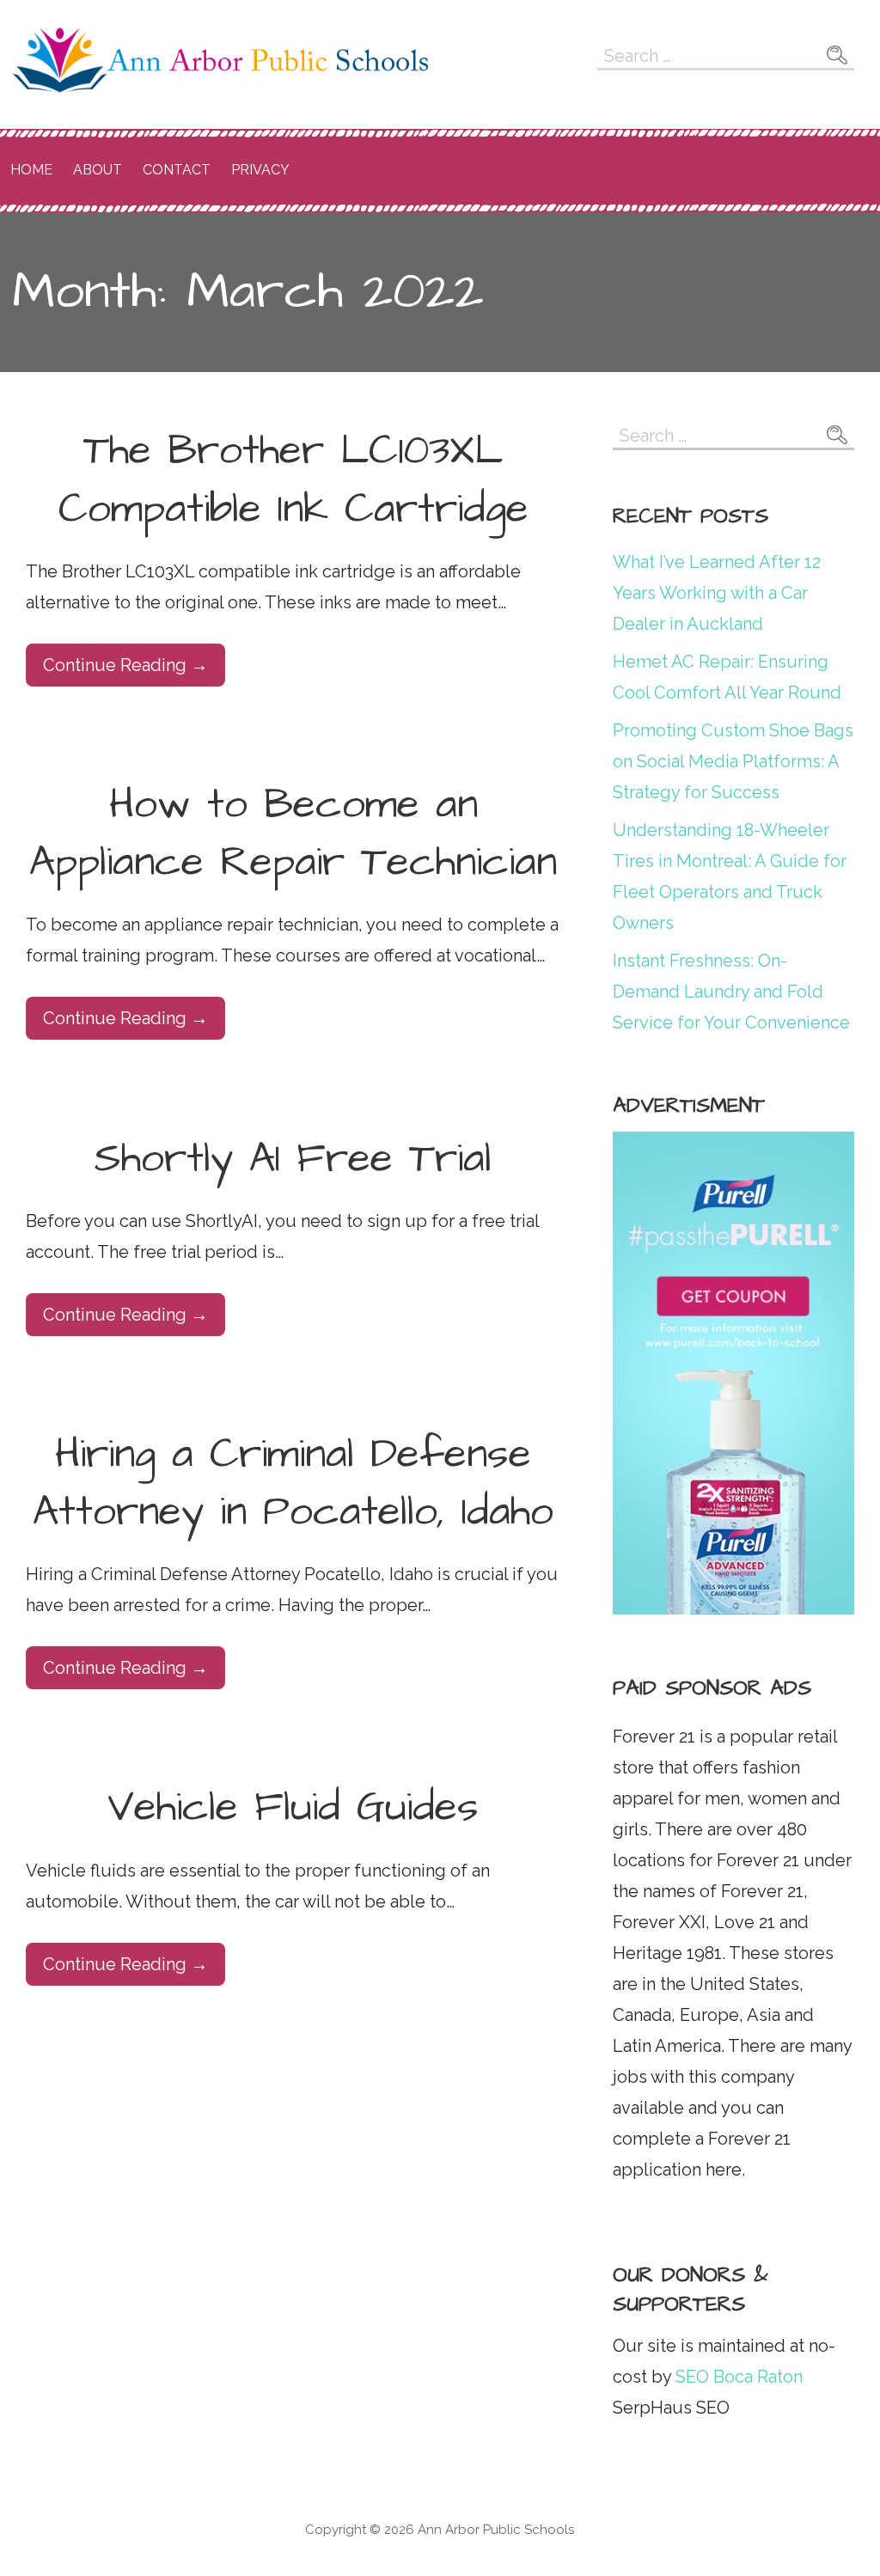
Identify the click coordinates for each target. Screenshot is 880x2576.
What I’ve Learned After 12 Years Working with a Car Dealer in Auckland (717, 593)
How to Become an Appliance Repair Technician (293, 834)
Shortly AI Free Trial (293, 1159)
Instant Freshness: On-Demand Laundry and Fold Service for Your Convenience (731, 992)
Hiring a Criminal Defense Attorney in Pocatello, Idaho (293, 1483)
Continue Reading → (125, 665)
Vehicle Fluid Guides (293, 1808)
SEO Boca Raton (737, 2377)
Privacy (260, 170)
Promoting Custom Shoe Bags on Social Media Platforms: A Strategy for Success (733, 761)
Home (31, 170)
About (98, 170)
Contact (177, 170)
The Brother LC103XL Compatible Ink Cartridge (293, 480)
